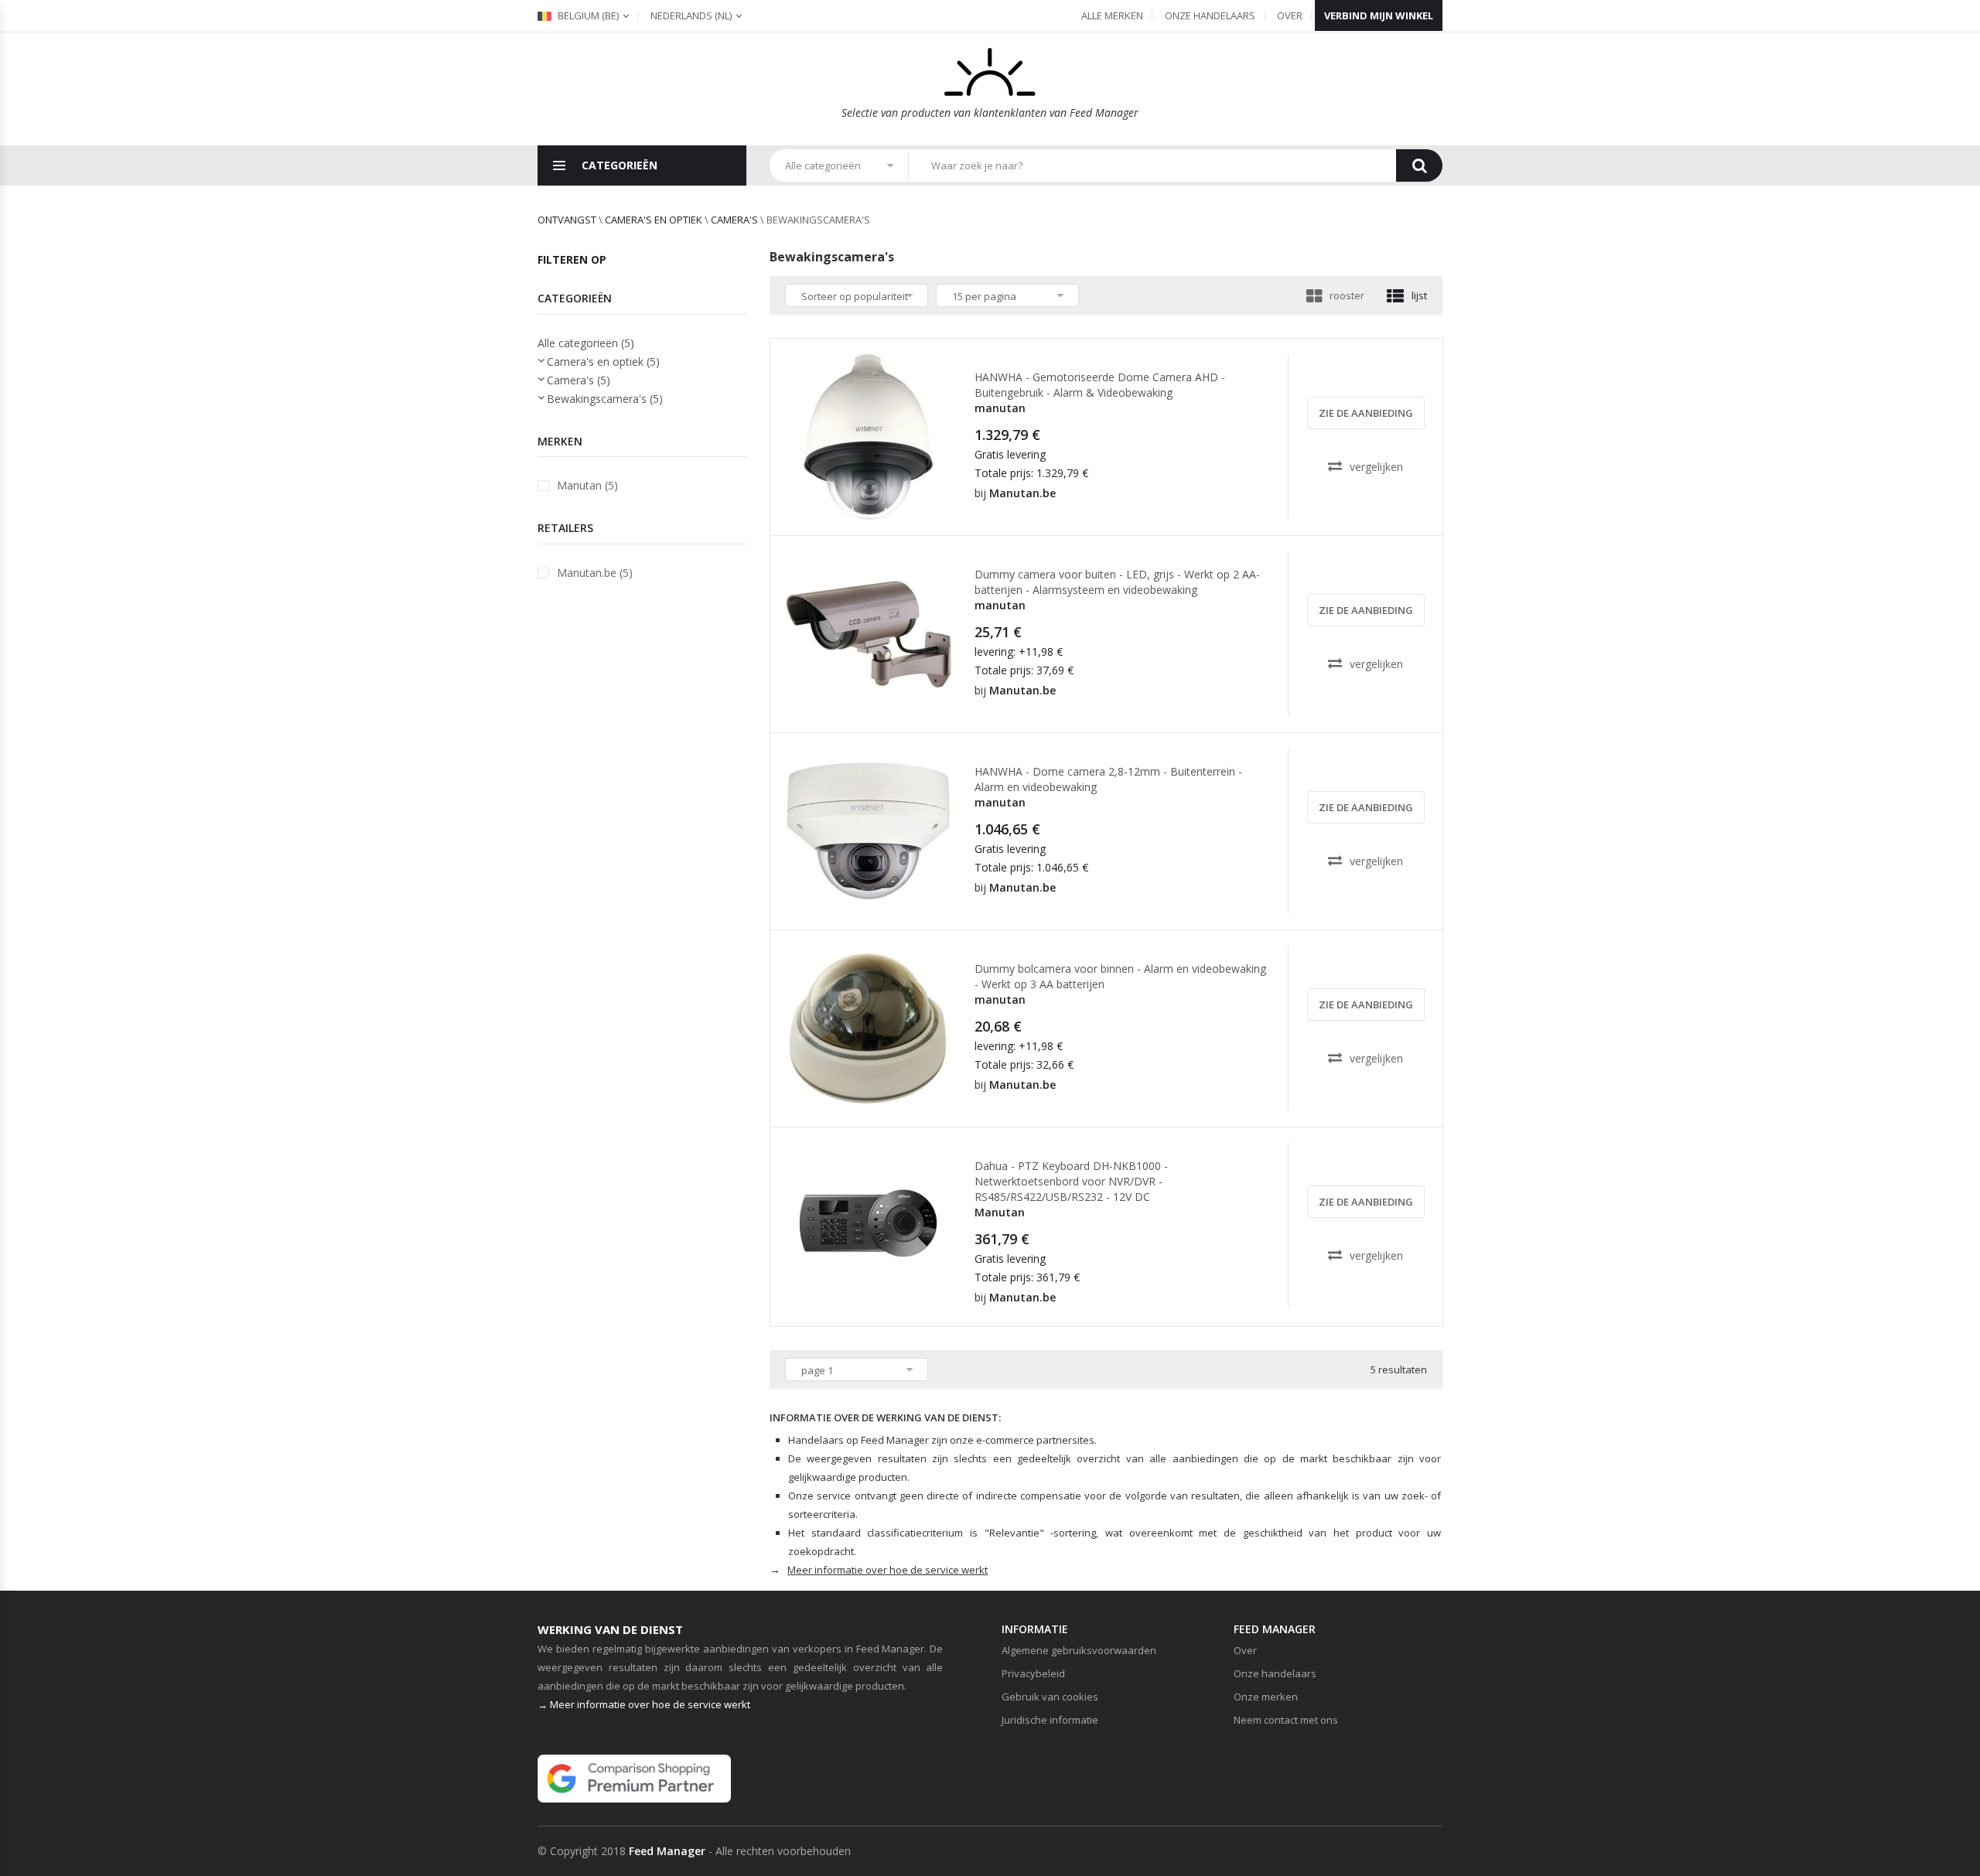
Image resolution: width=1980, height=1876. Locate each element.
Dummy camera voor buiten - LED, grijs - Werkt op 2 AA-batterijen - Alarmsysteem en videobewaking (1117, 582)
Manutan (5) (587, 485)
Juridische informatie (1050, 1720)
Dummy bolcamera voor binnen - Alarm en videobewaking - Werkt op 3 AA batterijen (1120, 976)
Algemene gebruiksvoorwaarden (1079, 1650)
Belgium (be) (587, 15)
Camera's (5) (579, 380)
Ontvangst (567, 220)
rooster (1347, 295)
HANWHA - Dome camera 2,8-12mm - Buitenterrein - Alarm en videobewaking (1108, 779)
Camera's (734, 220)
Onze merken (1266, 1697)
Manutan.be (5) (595, 573)
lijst (1419, 295)
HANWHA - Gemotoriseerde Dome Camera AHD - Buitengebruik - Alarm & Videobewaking (1100, 385)
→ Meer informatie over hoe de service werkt (644, 1704)
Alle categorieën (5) (586, 343)
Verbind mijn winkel (1379, 15)
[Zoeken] (1419, 165)
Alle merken (1112, 15)
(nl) (691, 15)
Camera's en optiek (654, 220)
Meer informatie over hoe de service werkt (888, 1570)
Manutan (1000, 1212)
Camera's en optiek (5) (603, 362)
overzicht (874, 506)
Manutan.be (1022, 493)
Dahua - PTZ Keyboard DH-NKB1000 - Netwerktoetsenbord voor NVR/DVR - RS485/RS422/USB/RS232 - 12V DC (1071, 1181)
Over (1290, 15)
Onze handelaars (1210, 15)
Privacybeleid (1033, 1673)
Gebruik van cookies (1050, 1697)
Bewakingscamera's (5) (605, 399)
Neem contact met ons (1286, 1720)
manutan (1000, 408)
